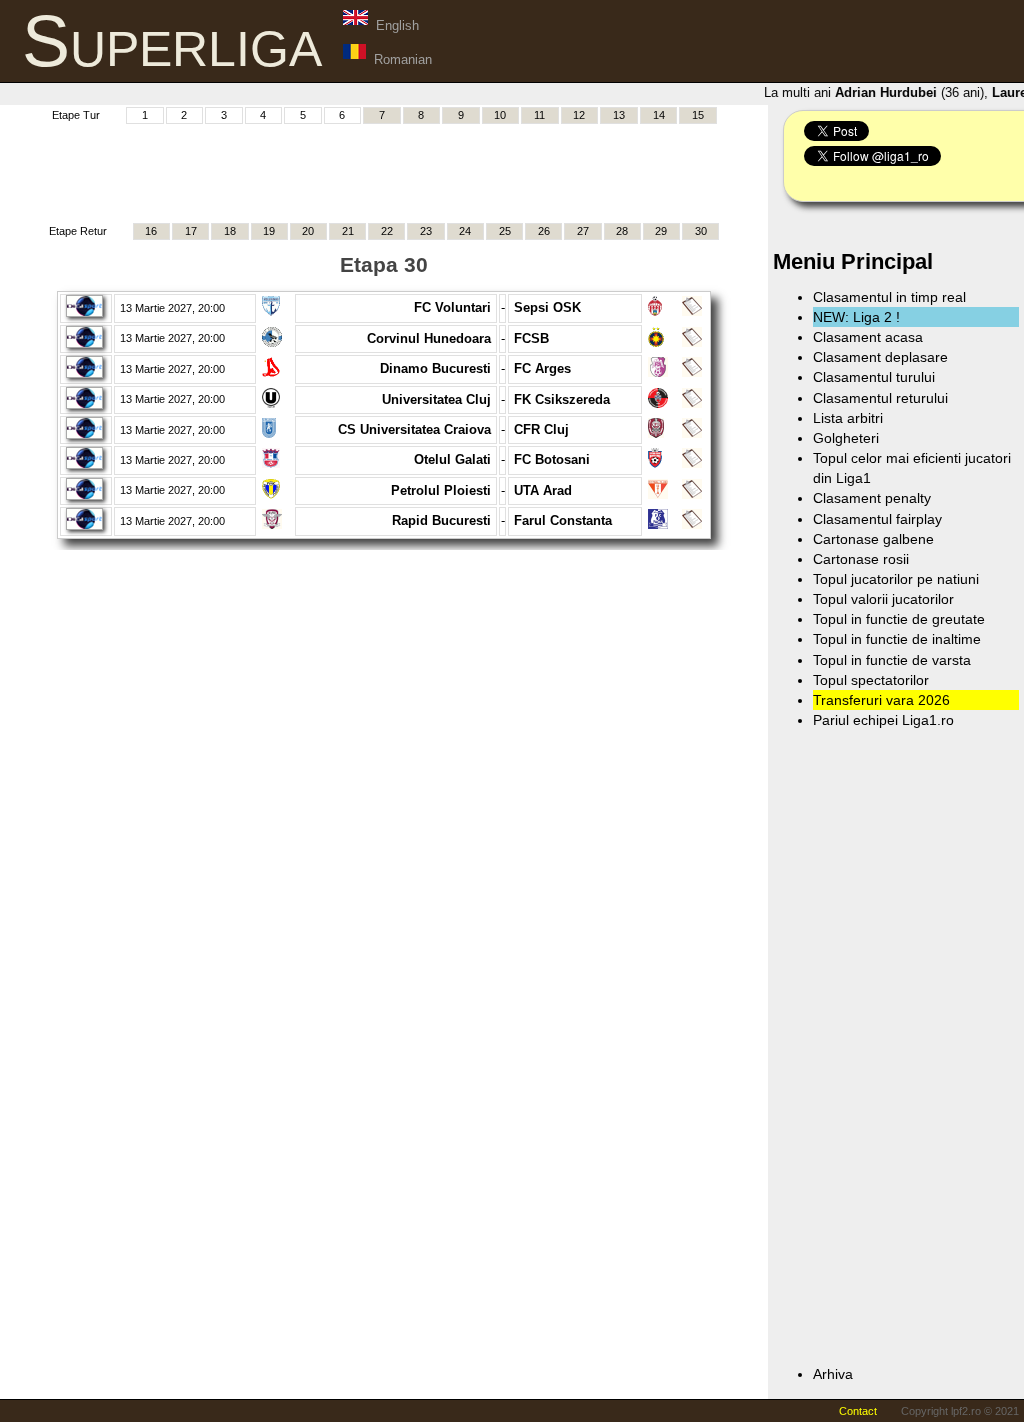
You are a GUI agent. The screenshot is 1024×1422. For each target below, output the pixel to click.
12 (579, 115)
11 (539, 115)
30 (701, 231)
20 (308, 231)
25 (505, 231)
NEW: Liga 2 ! (856, 317)
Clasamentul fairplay (877, 519)
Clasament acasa (868, 337)
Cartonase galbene (873, 539)
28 (622, 231)
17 (191, 231)
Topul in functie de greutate (899, 619)
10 (500, 115)
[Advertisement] (384, 171)
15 (698, 115)
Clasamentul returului (880, 398)
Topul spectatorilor (871, 680)
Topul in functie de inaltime (897, 639)
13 (619, 115)
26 (544, 231)
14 (659, 115)
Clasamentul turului (874, 377)
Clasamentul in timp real (889, 297)
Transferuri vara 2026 (881, 700)
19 (269, 231)
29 (661, 231)
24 (465, 231)
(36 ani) (904, 92)
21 (348, 231)
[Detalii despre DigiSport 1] (84, 313)
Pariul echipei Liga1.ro (883, 720)
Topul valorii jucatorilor (883, 599)
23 (426, 231)
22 (387, 231)
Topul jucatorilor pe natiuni (896, 579)
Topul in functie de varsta (892, 660)
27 (583, 231)
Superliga (172, 41)
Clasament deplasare (880, 357)
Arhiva (833, 1374)
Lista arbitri (848, 418)
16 (151, 231)
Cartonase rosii (861, 559)
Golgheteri (846, 438)
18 (230, 231)
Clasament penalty (872, 498)
